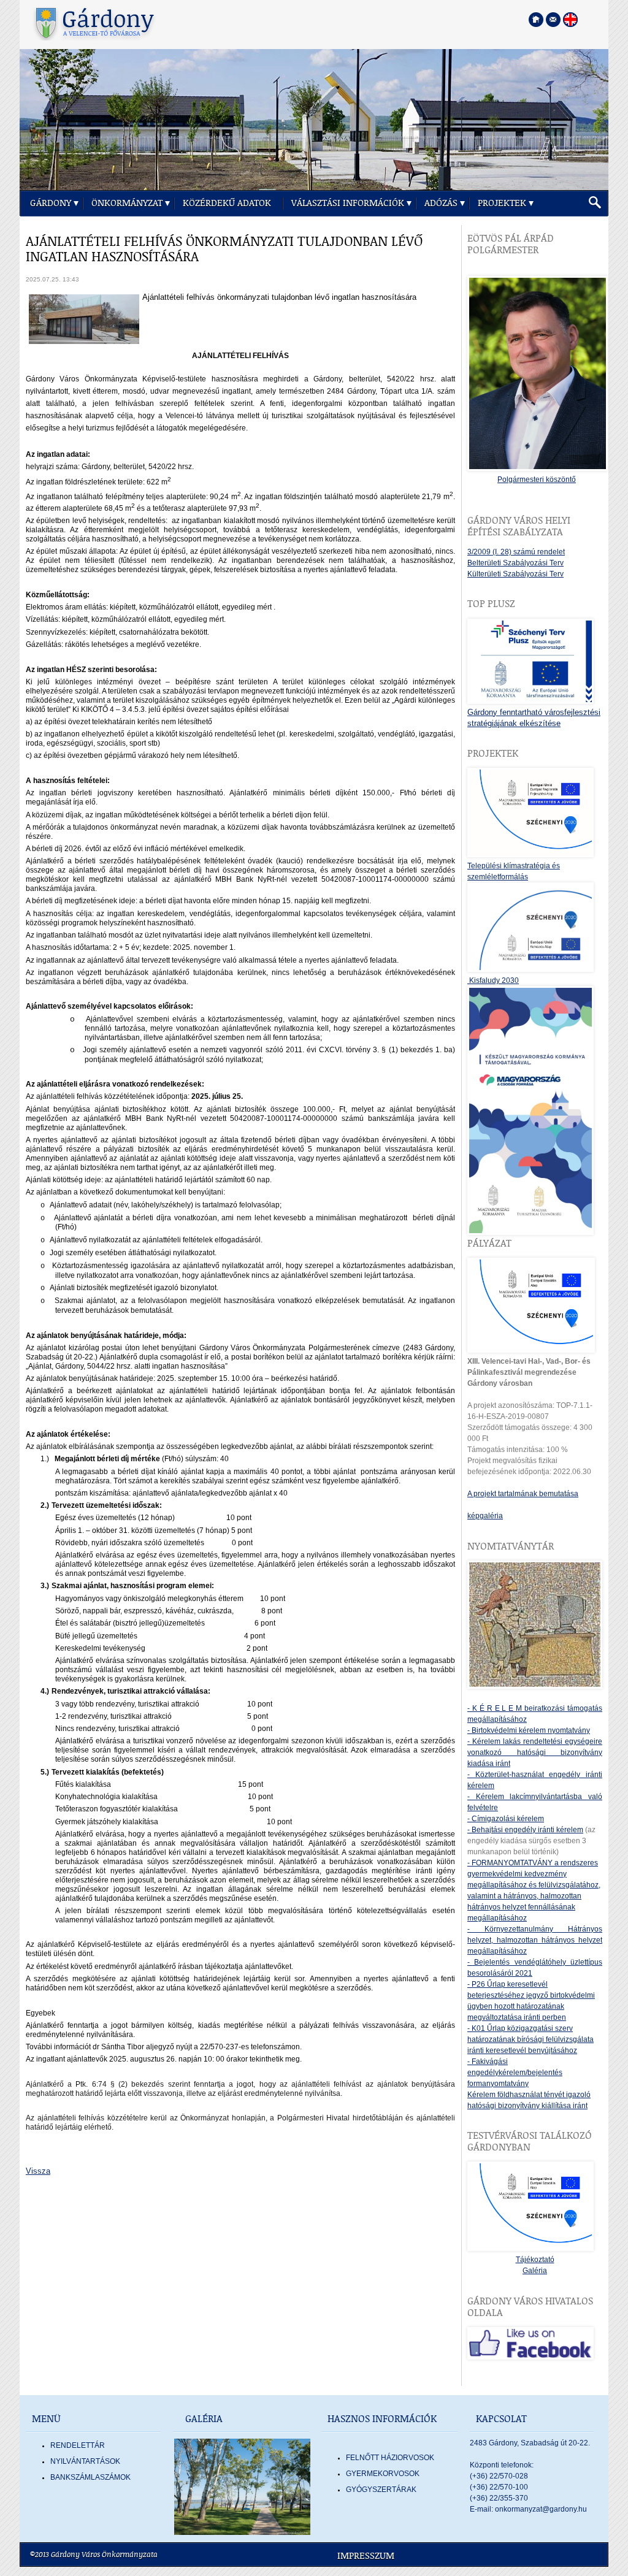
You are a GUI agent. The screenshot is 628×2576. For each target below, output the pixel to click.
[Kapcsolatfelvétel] (553, 20)
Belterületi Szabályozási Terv (515, 563)
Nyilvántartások (85, 2461)
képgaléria (485, 1516)
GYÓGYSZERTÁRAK (381, 2490)
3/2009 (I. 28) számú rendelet (516, 552)
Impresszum (366, 2556)
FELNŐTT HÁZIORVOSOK (390, 2458)
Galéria (535, 2271)
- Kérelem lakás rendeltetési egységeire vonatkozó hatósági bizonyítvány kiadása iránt (535, 1752)
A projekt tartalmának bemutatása (523, 1494)
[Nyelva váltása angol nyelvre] (570, 20)
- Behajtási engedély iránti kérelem (525, 1830)
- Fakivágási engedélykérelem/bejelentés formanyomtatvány (515, 2073)
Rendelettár (78, 2445)
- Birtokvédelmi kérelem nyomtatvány (529, 1730)
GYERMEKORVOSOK (383, 2474)
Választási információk (348, 203)
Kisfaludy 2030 (493, 980)
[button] (595, 203)
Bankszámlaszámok (90, 2477)
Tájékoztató (535, 2260)
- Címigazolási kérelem (506, 1819)
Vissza (38, 2171)
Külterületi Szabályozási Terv (515, 574)
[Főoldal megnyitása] (536, 20)
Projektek (502, 203)
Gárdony (51, 203)
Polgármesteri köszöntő (537, 480)
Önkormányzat (127, 203)
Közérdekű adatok (227, 203)
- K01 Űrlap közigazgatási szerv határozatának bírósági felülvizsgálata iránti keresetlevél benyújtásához (530, 2039)
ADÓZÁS (441, 203)
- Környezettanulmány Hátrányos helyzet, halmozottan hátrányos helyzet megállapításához (535, 1940)
